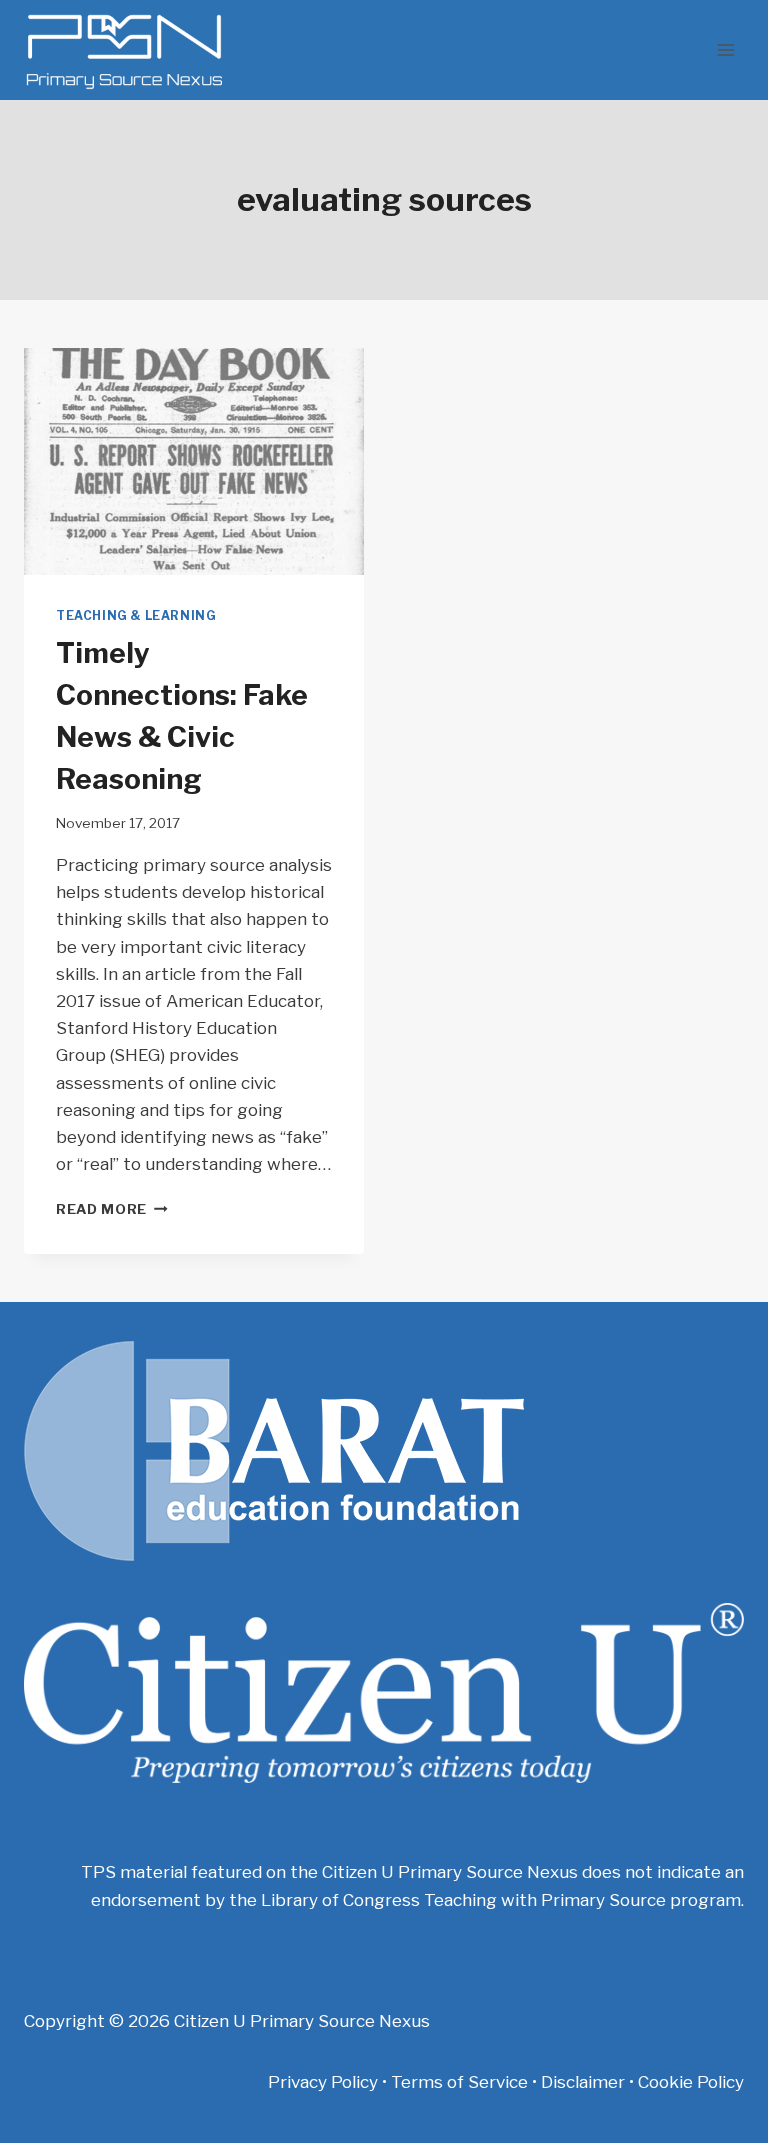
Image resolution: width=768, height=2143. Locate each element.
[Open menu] (725, 49)
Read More (112, 1209)
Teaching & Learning (136, 616)
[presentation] (194, 461)
